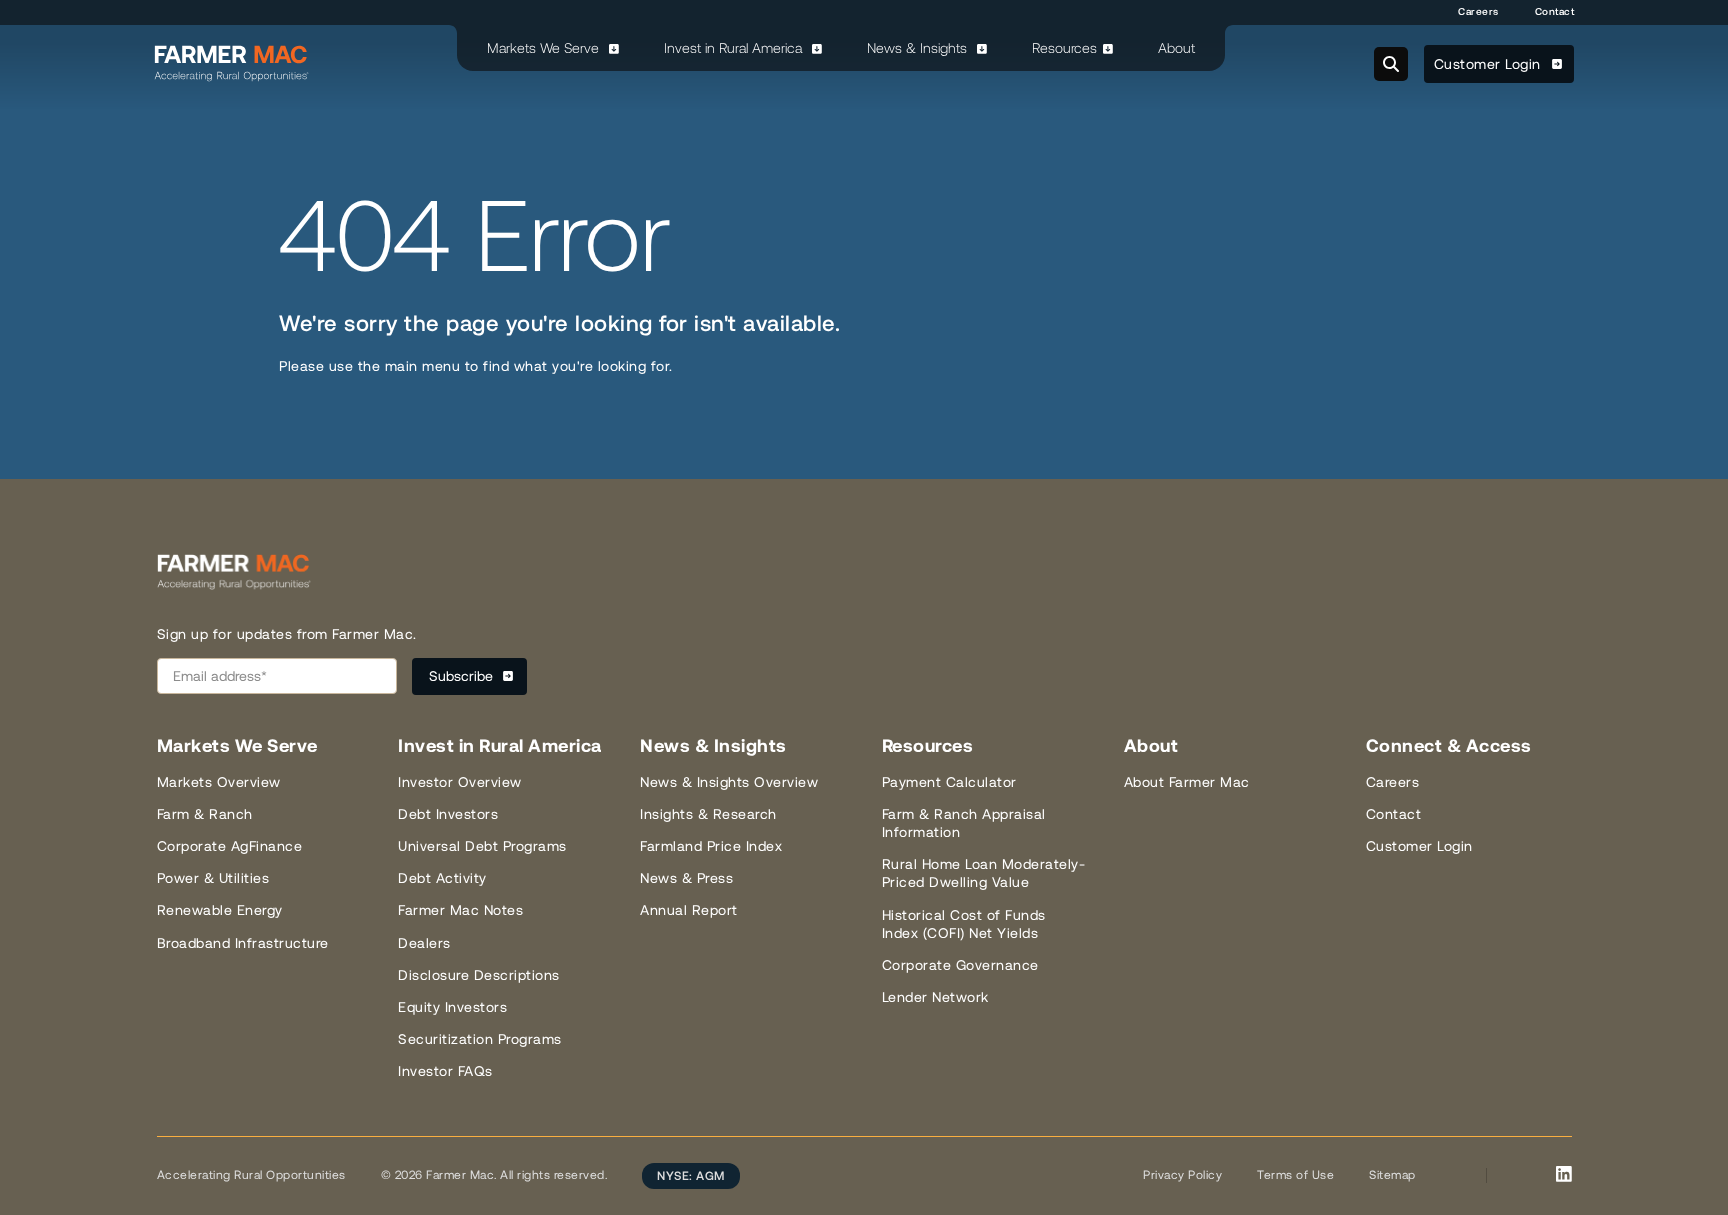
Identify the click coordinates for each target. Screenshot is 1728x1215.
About (1176, 48)
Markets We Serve (545, 48)
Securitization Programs (480, 1039)
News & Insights (919, 48)
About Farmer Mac (1187, 782)
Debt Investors (448, 814)
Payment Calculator (949, 782)
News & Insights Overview (729, 782)
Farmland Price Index (711, 846)
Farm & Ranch (205, 814)
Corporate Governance (960, 965)
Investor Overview (460, 782)
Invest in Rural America (735, 48)
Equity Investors (452, 1007)
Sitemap (1392, 1175)
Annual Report (689, 910)
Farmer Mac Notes (460, 910)
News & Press (686, 878)
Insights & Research (708, 814)
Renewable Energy (220, 910)
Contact (1555, 11)
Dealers (424, 943)
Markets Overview (219, 782)
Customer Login (1490, 64)
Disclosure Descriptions (479, 975)
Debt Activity (442, 878)
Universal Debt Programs (482, 846)
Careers (1478, 11)
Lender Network (935, 997)
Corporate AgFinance (230, 846)
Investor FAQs (445, 1071)
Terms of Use (1295, 1175)
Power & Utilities (213, 878)
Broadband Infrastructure (243, 943)
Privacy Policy (1182, 1175)
